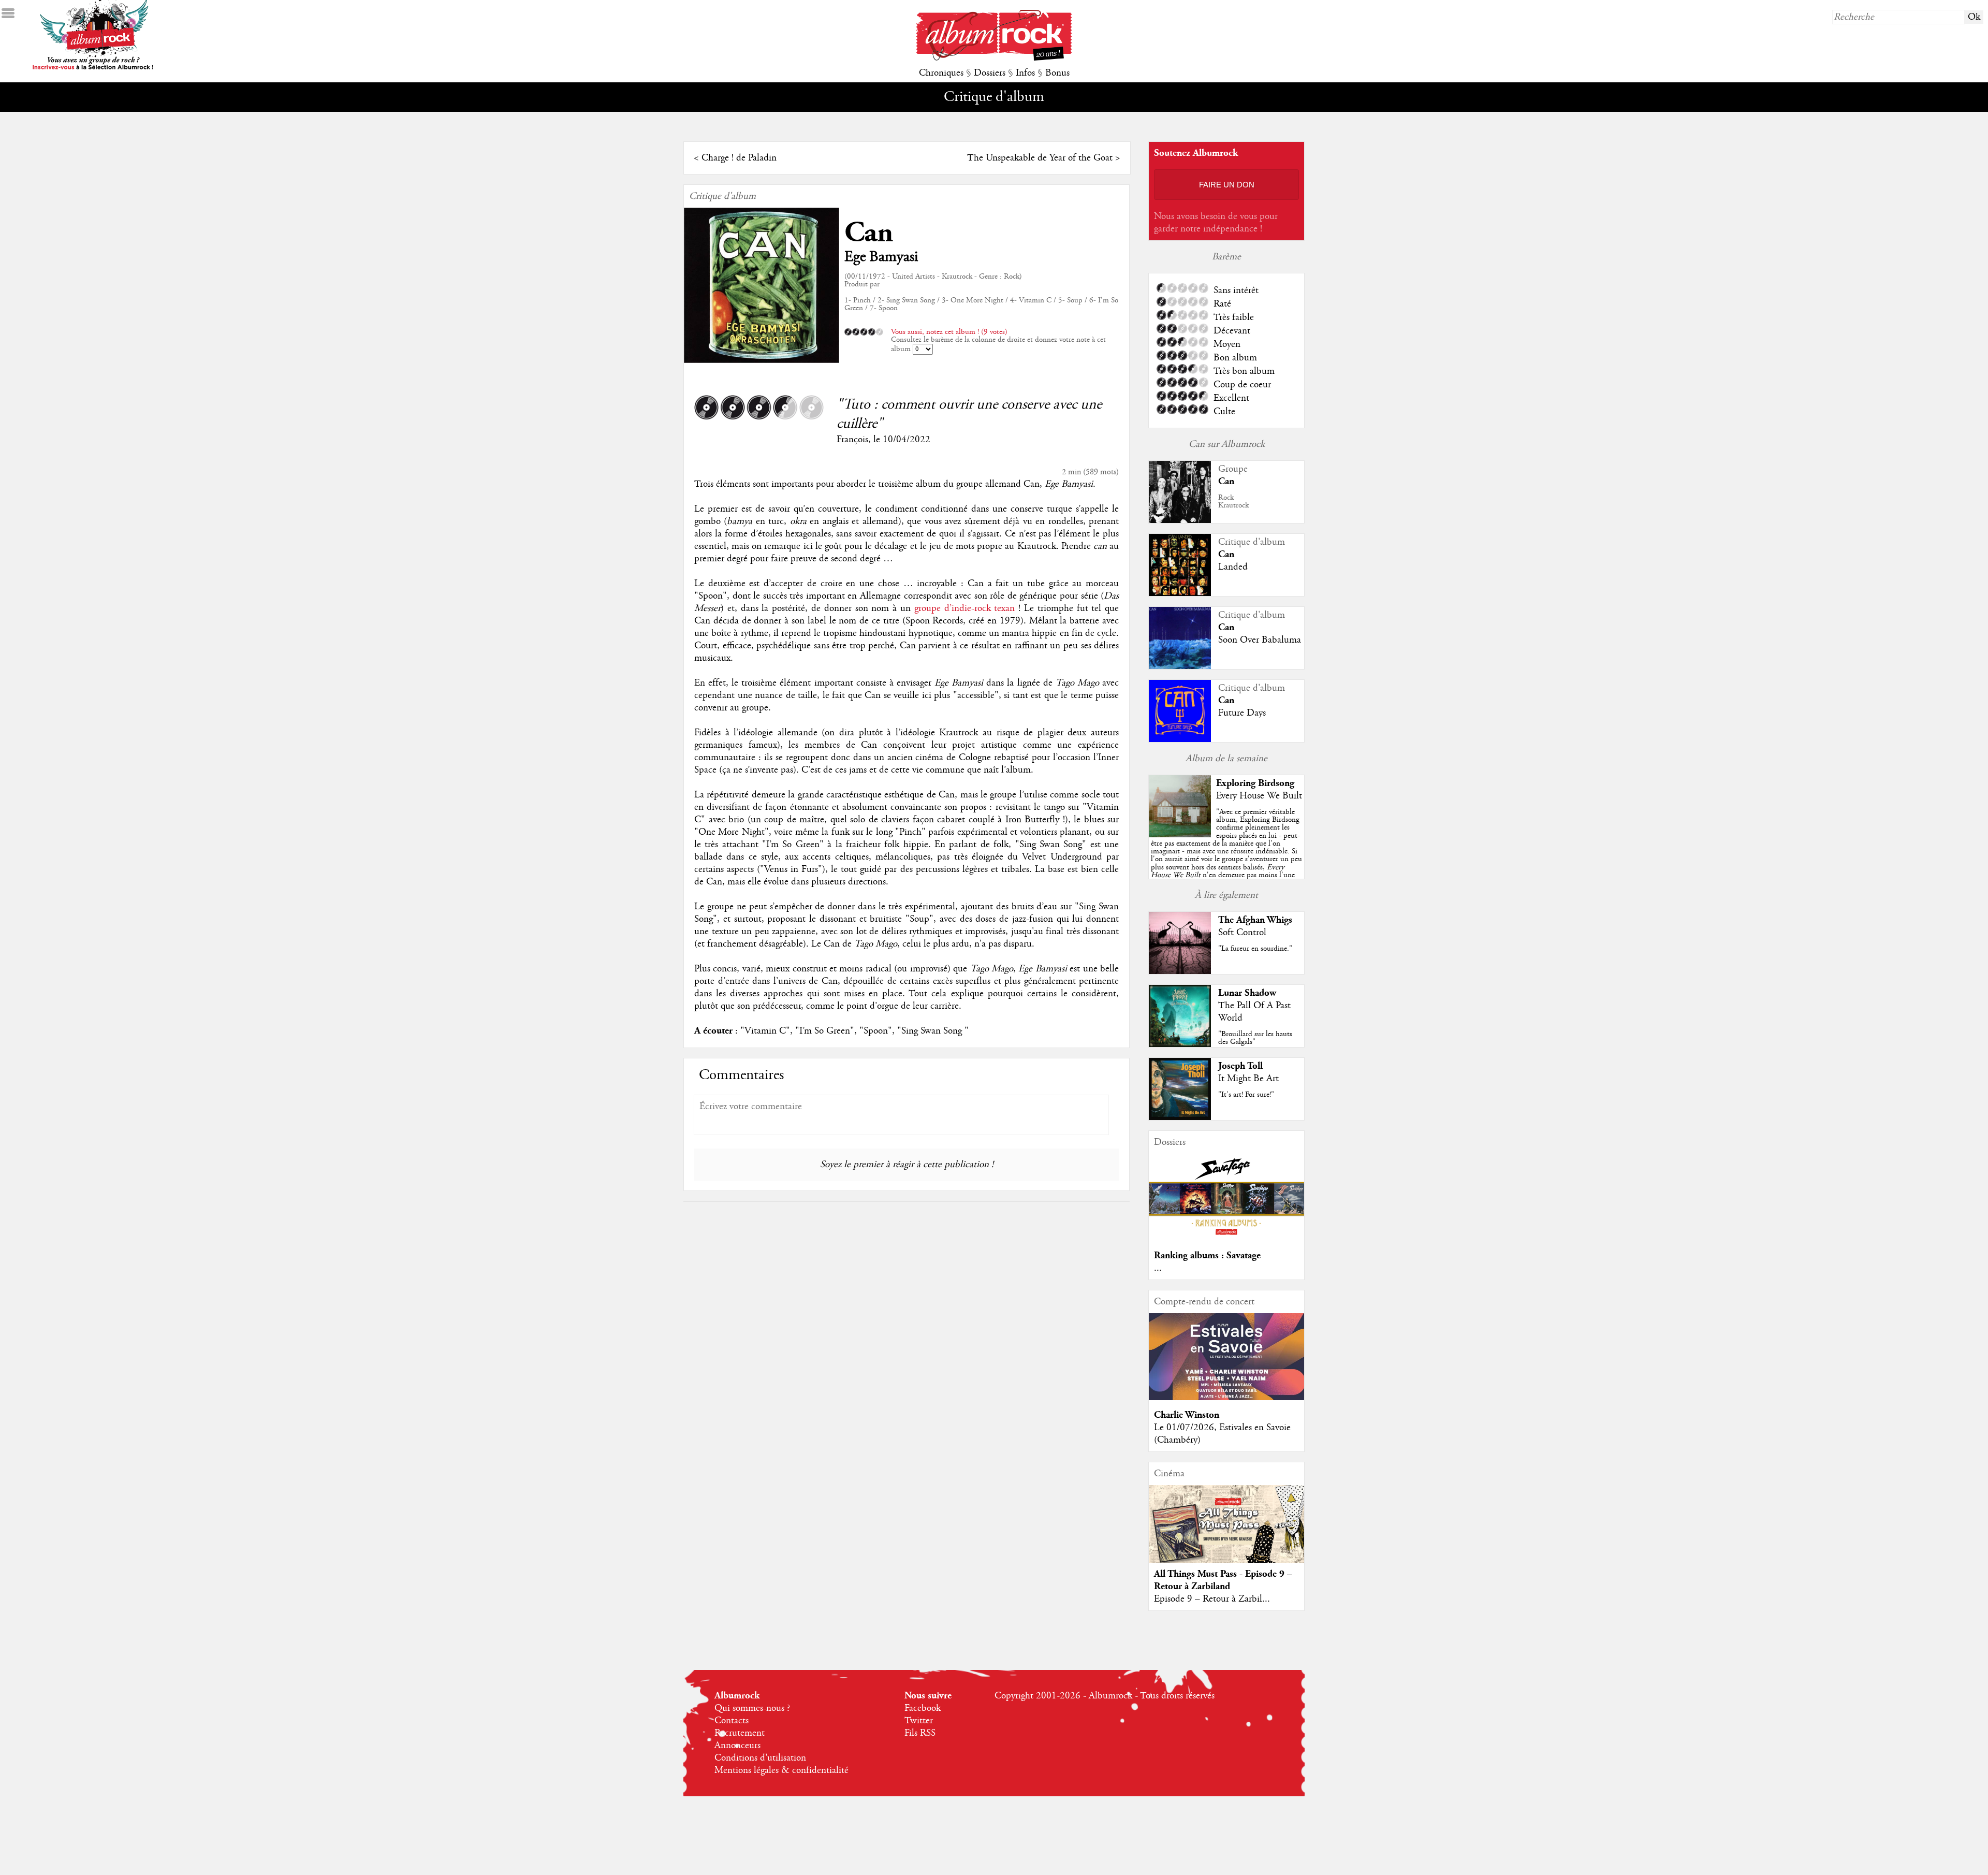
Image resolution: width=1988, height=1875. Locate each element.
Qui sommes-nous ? (752, 1708)
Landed (1233, 567)
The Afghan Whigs (1255, 920)
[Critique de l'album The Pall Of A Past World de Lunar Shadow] (1180, 1044)
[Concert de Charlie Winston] (1226, 1398)
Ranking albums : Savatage (1207, 1255)
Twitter (919, 1721)
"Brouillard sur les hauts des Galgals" (1255, 1038)
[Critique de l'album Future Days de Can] (1180, 739)
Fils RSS (920, 1733)
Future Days (1242, 713)
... (1158, 1268)
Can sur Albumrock (1227, 444)
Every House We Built (1259, 796)
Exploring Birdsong (1255, 783)
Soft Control (1242, 933)
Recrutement (740, 1733)
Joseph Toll (1240, 1066)
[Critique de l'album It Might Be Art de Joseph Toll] (1180, 1117)
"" (1226, 855)
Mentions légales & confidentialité (781, 1770)
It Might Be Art (1248, 1079)
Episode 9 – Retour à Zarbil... (1212, 1599)
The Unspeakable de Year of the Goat (1040, 158)
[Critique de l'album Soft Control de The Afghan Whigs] (1180, 971)
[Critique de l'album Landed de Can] (1180, 594)
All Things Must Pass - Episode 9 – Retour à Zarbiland (1223, 1580)
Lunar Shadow (1247, 993)
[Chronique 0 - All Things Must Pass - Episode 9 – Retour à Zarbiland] (1226, 1533)
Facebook (923, 1708)
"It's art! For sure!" (1246, 1095)
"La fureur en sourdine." (1255, 949)
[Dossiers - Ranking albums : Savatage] (1226, 1238)
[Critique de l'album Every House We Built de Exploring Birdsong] (1180, 835)
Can (869, 233)
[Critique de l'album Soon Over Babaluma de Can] (1180, 667)
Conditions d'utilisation (760, 1758)
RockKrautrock (1233, 502)
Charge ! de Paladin (739, 158)
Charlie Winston (1187, 1415)
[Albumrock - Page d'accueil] (994, 58)
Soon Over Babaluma (1260, 640)
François (852, 440)
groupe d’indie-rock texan (965, 608)
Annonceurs (737, 1746)
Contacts (732, 1721)
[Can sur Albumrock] (1180, 522)
